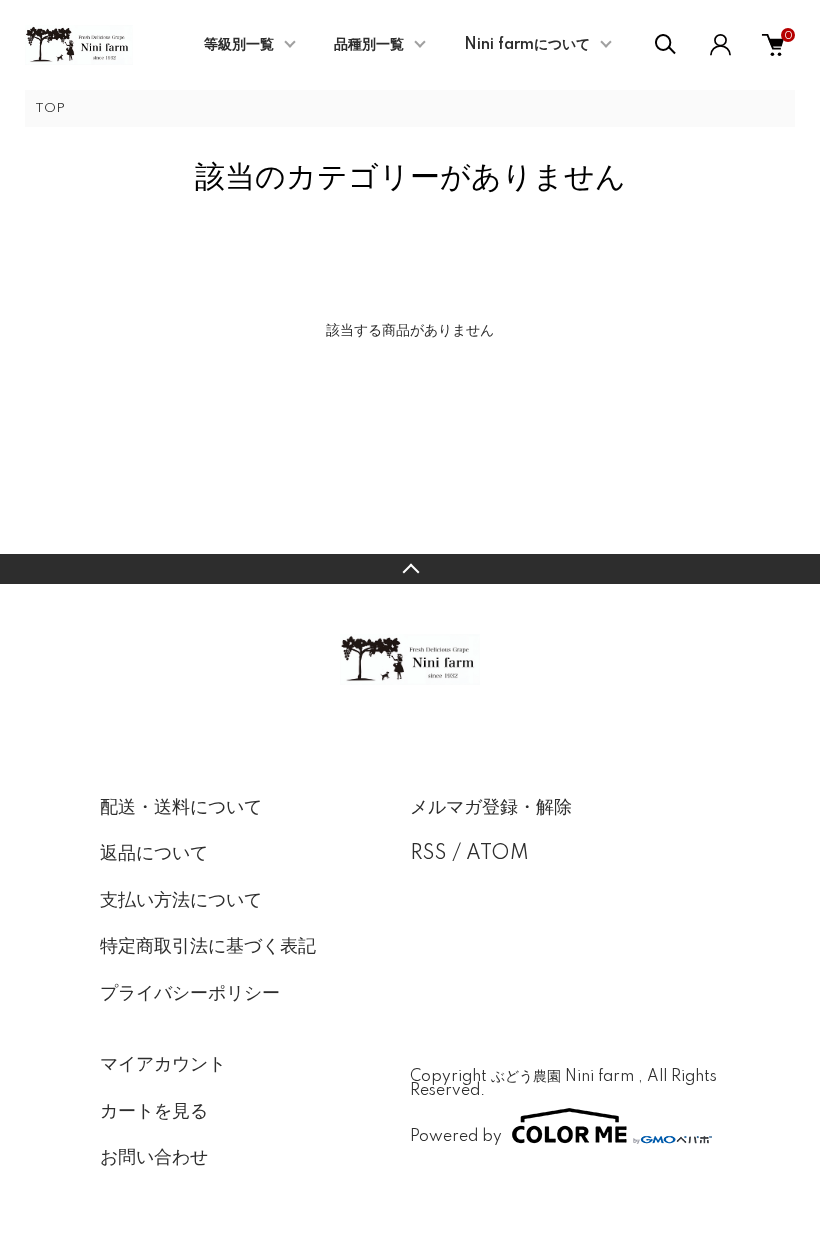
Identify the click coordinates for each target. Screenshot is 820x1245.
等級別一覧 (239, 45)
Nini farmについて (527, 45)
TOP (50, 108)
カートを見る (154, 1112)
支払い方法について (181, 901)
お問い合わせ (154, 1158)
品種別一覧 (369, 45)
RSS (428, 854)
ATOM (497, 854)
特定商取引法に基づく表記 (208, 947)
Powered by (456, 1136)
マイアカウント (163, 1065)
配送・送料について (181, 808)
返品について (154, 854)
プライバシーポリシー (190, 994)
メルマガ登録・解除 (491, 808)
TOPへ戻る (410, 569)
